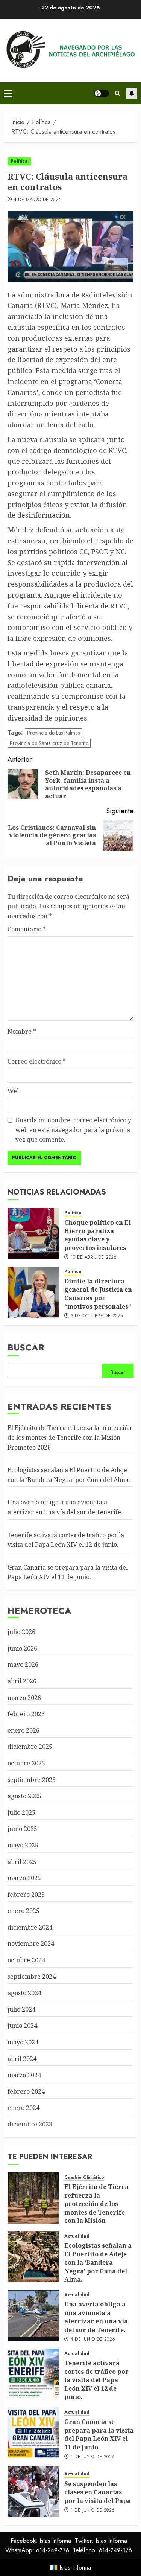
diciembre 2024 (30, 1927)
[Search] (117, 93)
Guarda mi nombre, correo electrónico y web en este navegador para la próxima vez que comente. (73, 1130)
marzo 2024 (24, 2075)
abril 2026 (22, 1681)
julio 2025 (21, 1812)
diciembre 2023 (30, 2124)
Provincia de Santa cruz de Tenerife (49, 743)
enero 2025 (23, 1911)
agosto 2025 (24, 1796)
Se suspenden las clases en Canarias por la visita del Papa (98, 2492)
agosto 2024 (24, 1993)
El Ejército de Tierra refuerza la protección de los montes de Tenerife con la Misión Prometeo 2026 (70, 1437)
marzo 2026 (24, 1698)
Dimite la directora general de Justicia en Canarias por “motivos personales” (98, 1294)
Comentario (27, 929)
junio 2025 (22, 1829)
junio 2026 (22, 1648)
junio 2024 (22, 2026)
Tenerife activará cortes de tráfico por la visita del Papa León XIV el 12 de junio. (96, 2380)
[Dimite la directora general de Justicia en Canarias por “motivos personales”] (33, 1292)
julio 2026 (21, 1632)
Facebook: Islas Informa (41, 2541)
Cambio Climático (84, 2177)
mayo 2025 (23, 1845)
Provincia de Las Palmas (53, 733)
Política (19, 161)
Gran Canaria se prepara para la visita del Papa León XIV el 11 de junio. (68, 1572)
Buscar (26, 1347)
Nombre (22, 1032)
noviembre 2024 (31, 1943)
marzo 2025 (24, 1878)
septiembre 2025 (32, 1780)
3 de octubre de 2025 (97, 1316)
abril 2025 (22, 1862)
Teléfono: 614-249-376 (102, 2550)
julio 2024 (21, 2009)
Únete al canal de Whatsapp (132, 93)
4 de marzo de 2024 (37, 200)
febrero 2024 (26, 2091)
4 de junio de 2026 (93, 2340)
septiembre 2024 (32, 1977)
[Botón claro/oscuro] (102, 93)
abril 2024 (22, 2059)
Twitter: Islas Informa (101, 2541)
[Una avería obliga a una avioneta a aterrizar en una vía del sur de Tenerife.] (33, 2315)
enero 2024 (23, 2108)
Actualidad (77, 2236)
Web (14, 1091)
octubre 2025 (26, 1763)
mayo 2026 (23, 1664)
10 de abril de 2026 (94, 1258)
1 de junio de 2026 (93, 2457)
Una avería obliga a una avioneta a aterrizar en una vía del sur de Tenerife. (96, 2317)
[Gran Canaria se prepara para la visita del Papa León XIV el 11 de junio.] (33, 2433)
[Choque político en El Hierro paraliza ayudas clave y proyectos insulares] (33, 1233)
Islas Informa (75, 2568)
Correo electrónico (37, 1061)
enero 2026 (23, 1730)
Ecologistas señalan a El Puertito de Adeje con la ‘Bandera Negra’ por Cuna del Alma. (98, 2262)
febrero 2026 (26, 1714)
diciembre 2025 (30, 1747)
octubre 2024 (26, 1960)
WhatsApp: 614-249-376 (37, 2550)
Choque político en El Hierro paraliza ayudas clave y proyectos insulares (98, 1235)
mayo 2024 (23, 2042)
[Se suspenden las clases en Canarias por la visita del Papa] (33, 2492)
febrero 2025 (26, 1895)
